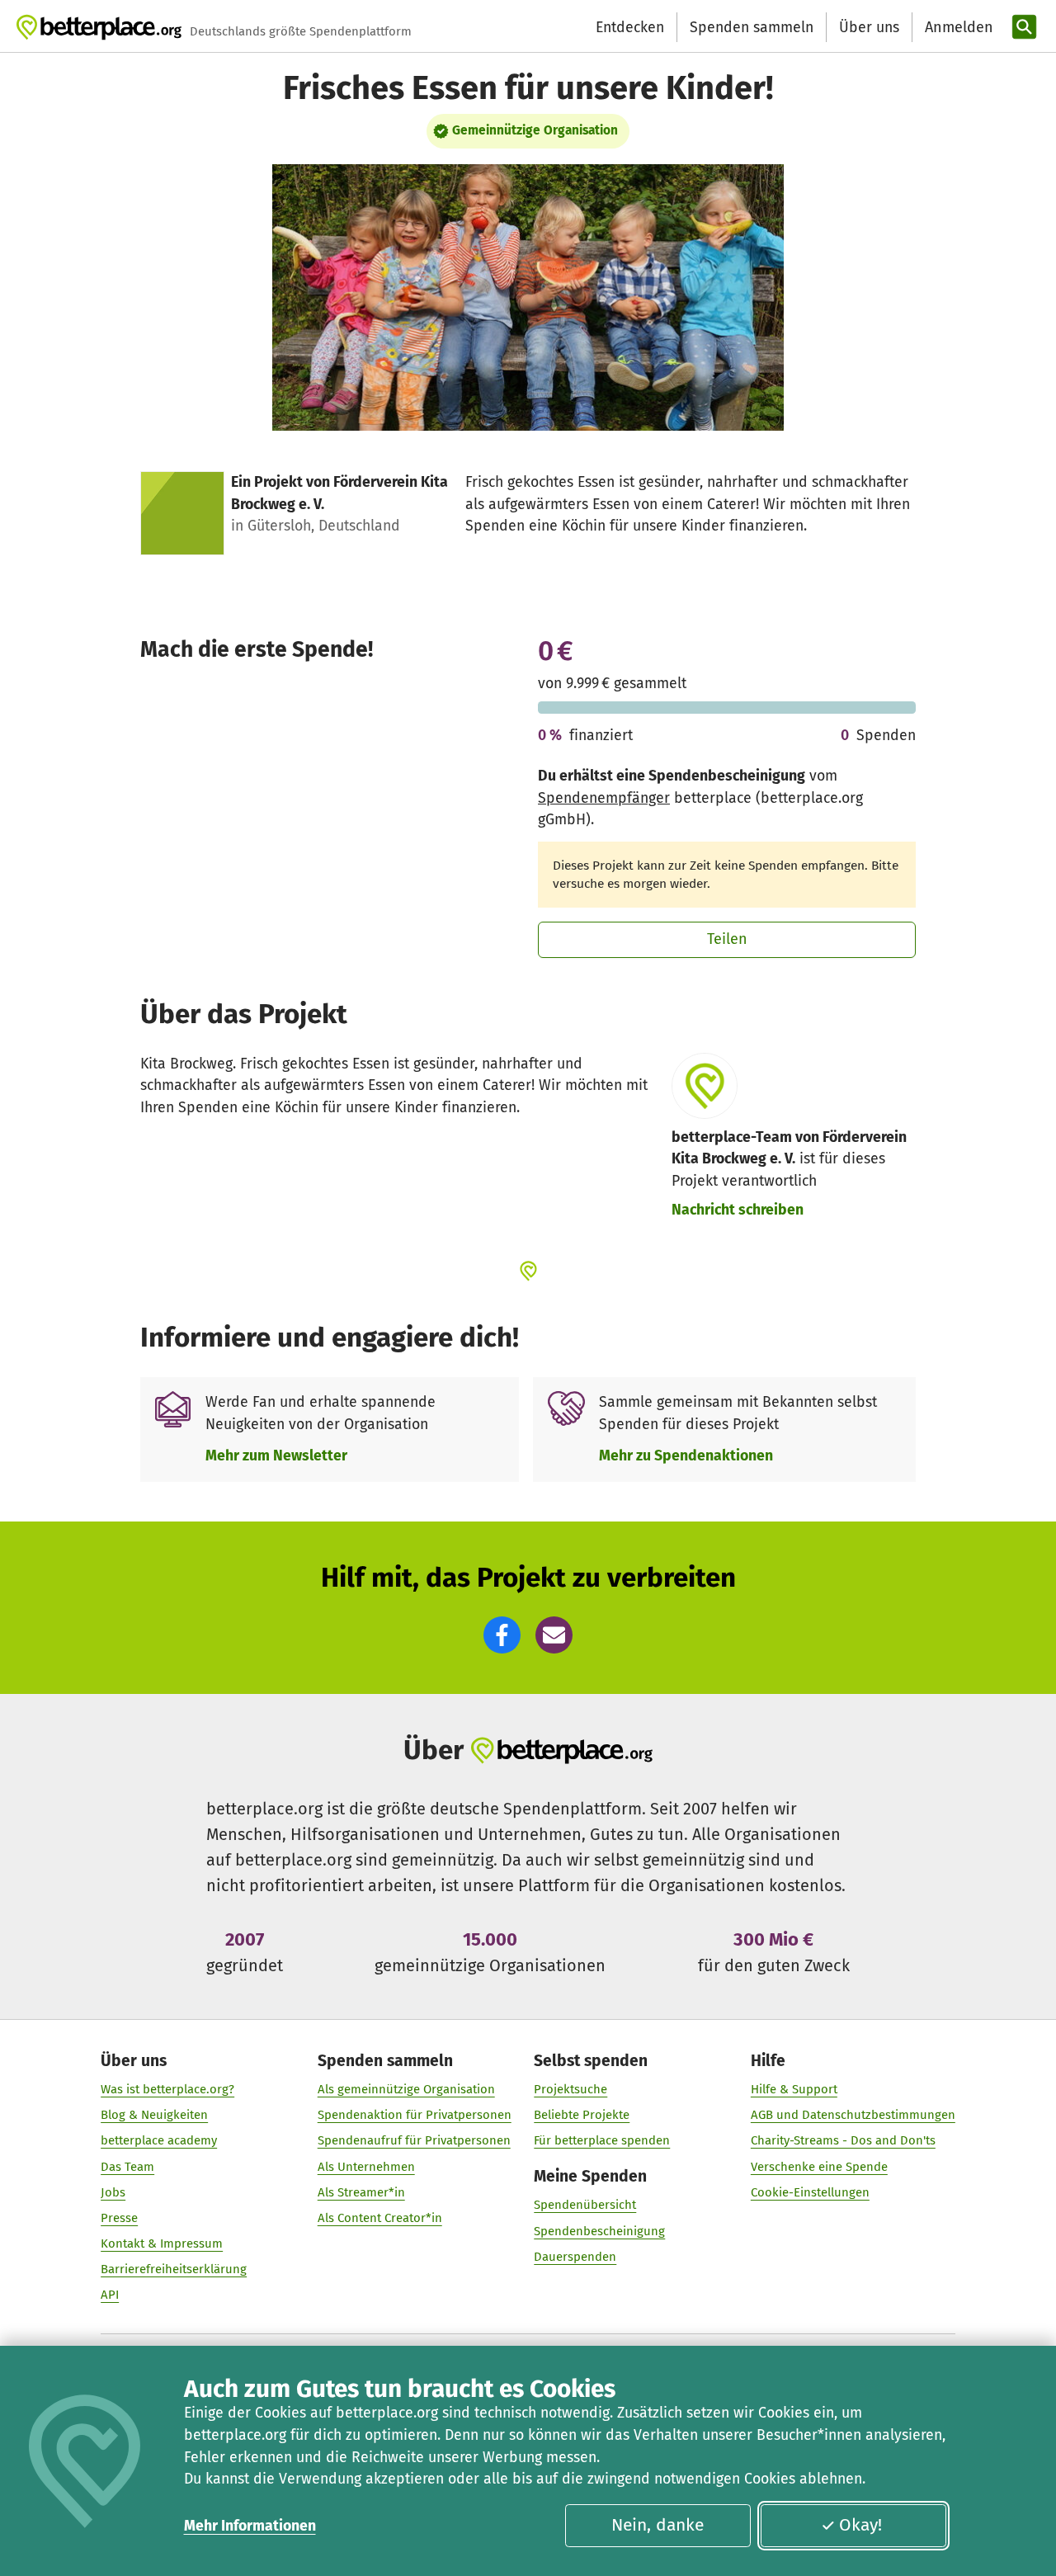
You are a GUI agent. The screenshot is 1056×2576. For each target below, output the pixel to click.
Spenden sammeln (752, 27)
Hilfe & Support (794, 2089)
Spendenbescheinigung (599, 2231)
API (110, 2295)
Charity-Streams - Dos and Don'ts (843, 2140)
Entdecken (630, 27)
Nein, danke (658, 2525)
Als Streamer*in (361, 2192)
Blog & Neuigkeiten (154, 2115)
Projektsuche (570, 2089)
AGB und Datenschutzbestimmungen (853, 2115)
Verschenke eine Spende (819, 2167)
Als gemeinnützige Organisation (406, 2089)
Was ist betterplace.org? (167, 2089)
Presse (119, 2218)
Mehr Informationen (250, 2526)
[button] (502, 1635)
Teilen (727, 939)
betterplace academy (159, 2140)
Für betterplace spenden (602, 2140)
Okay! (860, 2525)
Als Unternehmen (366, 2167)
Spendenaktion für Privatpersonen (415, 2115)
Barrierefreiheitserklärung (174, 2269)
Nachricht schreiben (738, 1210)
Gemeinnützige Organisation (535, 130)
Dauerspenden (575, 2257)
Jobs (113, 2192)
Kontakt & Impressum (162, 2243)
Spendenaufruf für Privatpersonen (414, 2140)
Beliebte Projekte (582, 2115)
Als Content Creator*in (380, 2218)
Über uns (869, 27)
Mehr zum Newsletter (276, 1455)
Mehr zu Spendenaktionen (686, 1455)
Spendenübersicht (585, 2205)
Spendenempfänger (604, 798)
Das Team (127, 2167)
